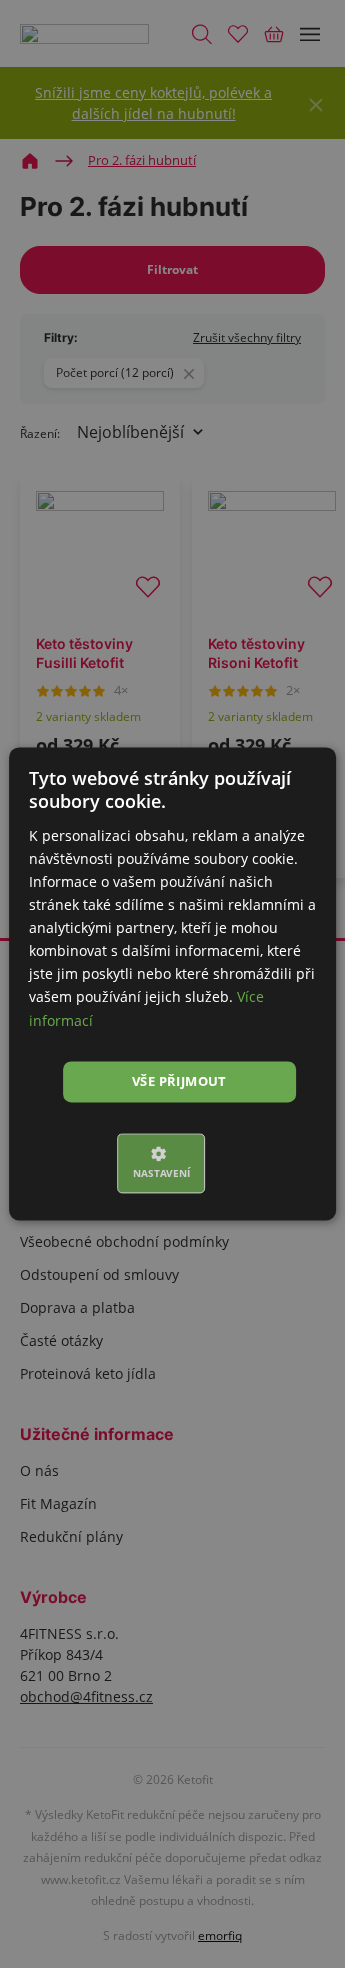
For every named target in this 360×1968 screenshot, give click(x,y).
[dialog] (173, 983)
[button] (173, 1164)
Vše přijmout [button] (179, 1081)
